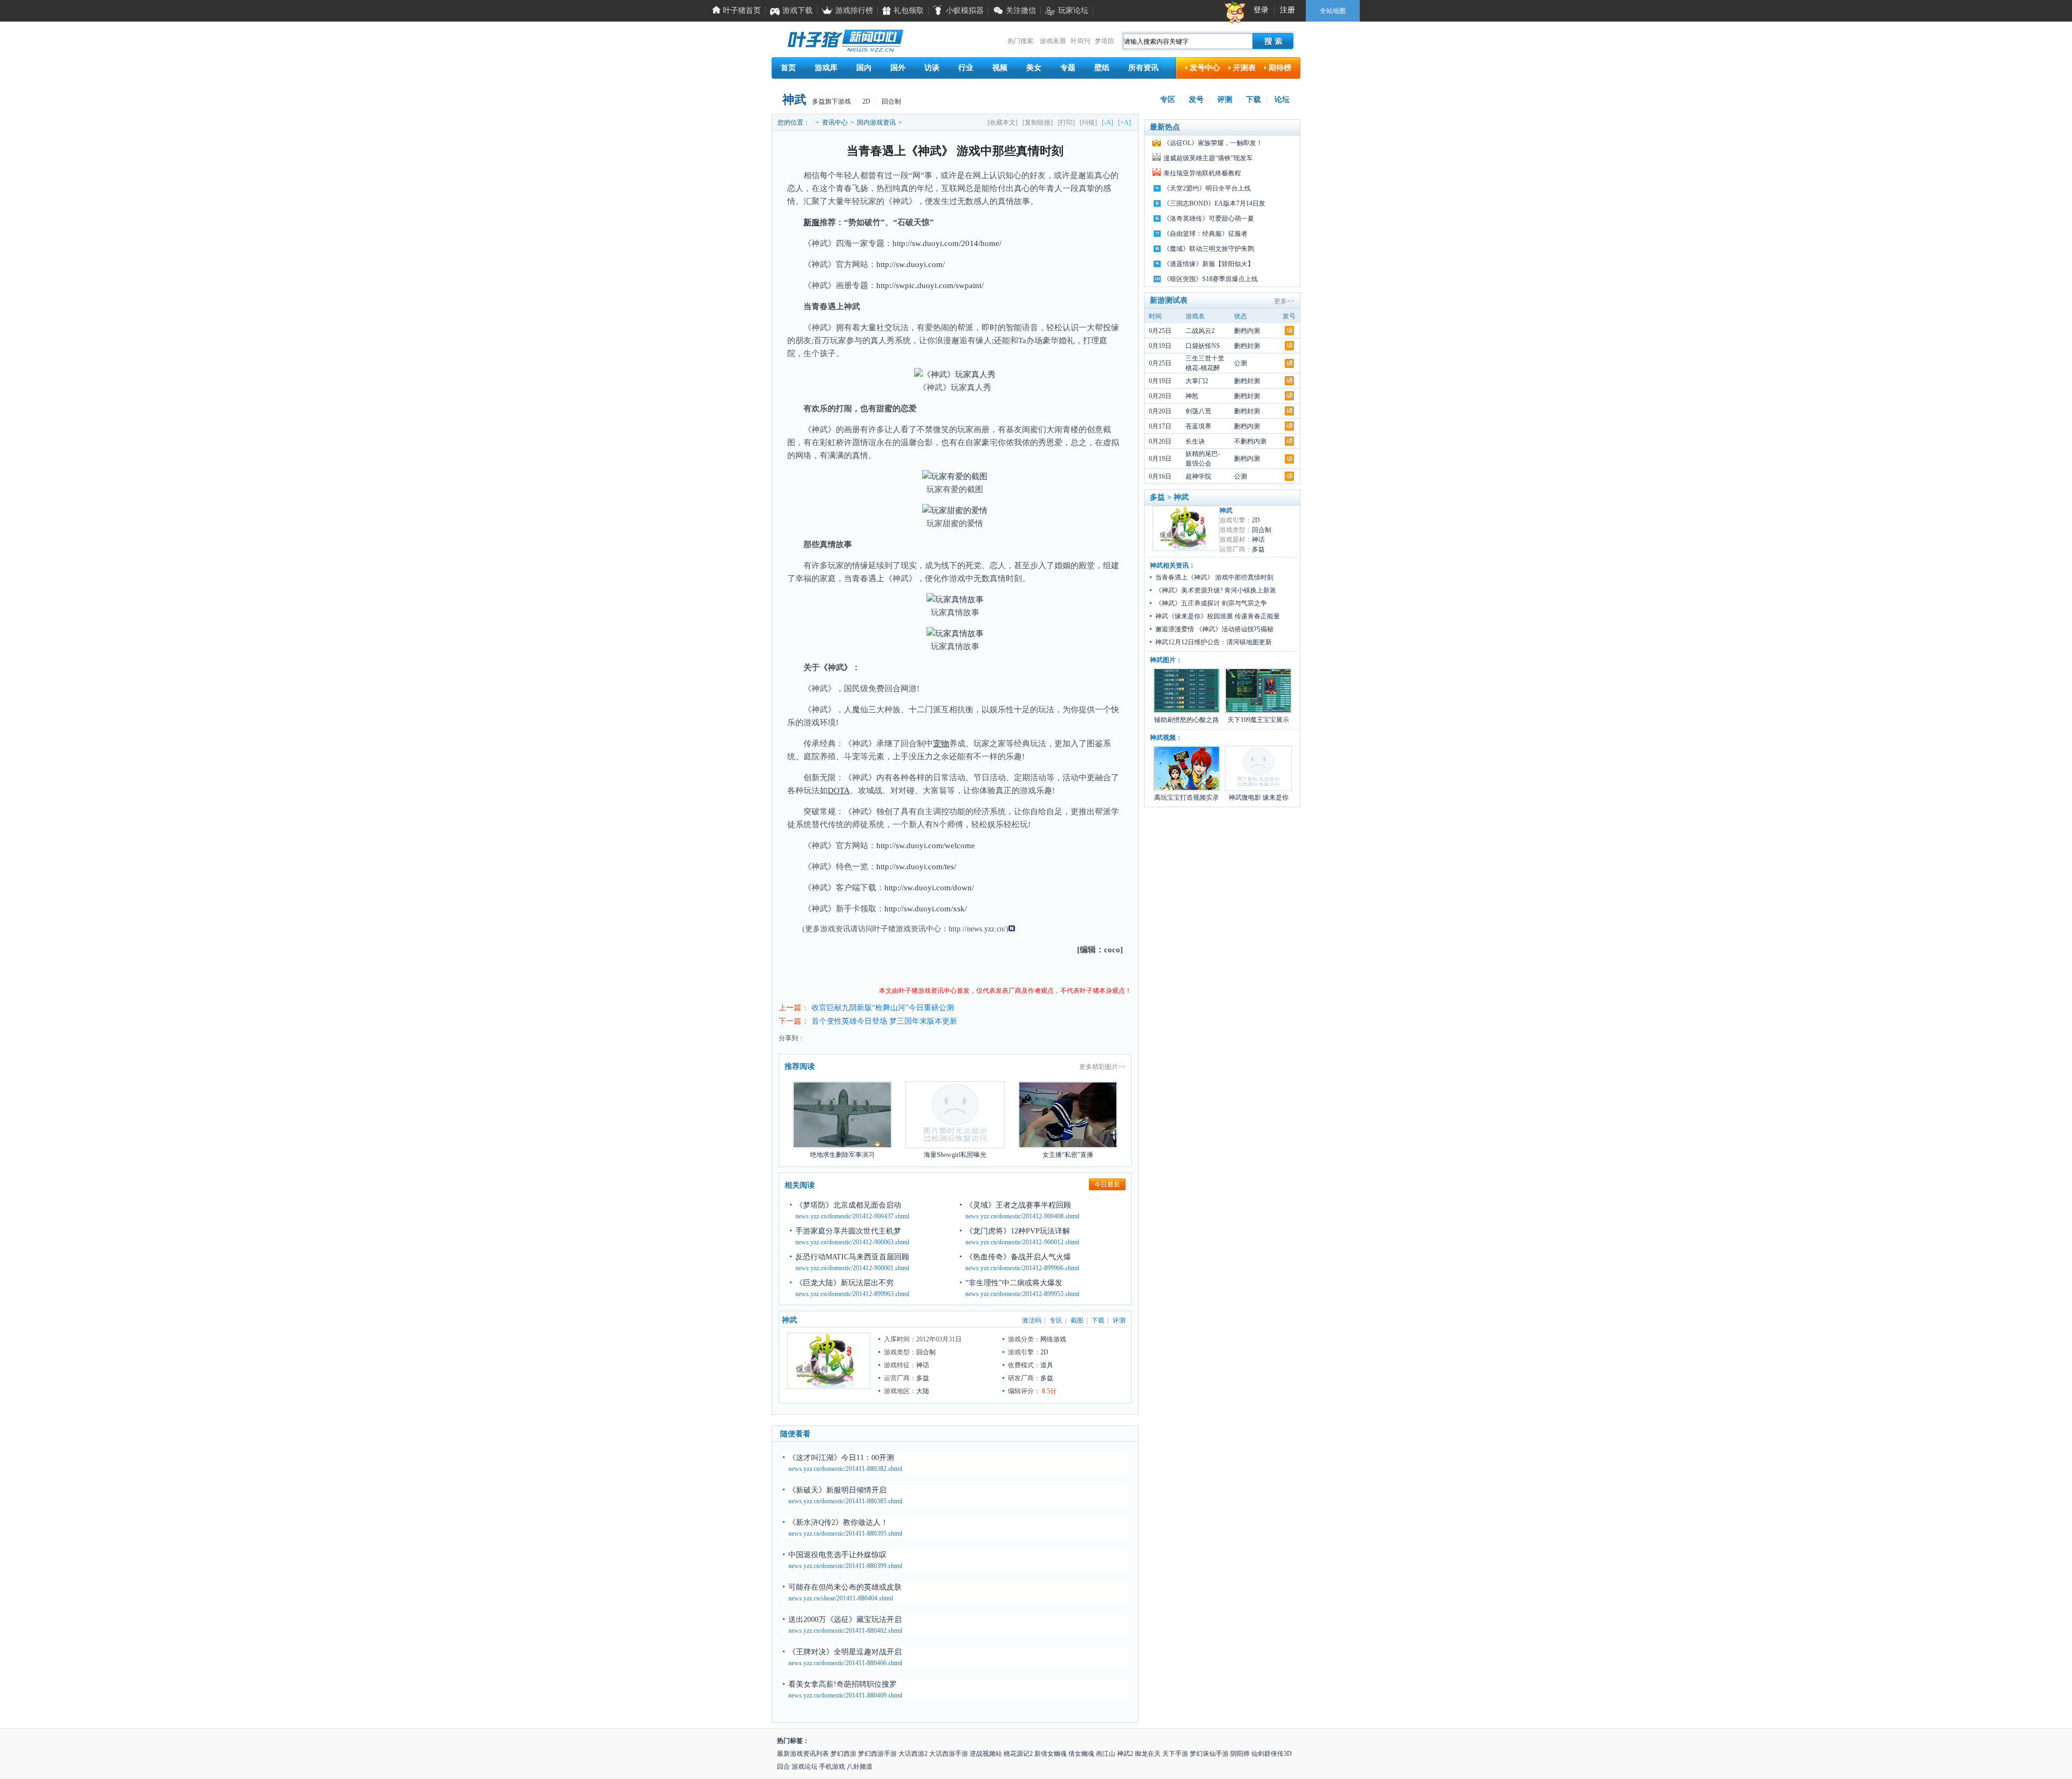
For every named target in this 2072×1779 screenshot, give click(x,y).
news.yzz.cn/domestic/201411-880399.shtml (845, 1566)
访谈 (932, 68)
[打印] (1066, 122)
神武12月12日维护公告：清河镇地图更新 (1214, 642)
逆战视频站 (986, 1754)
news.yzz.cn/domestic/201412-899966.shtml (1022, 1268)
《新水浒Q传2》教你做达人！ (838, 1522)
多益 (923, 1378)
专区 (1168, 100)
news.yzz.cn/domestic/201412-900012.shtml (1022, 1242)
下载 (1253, 100)
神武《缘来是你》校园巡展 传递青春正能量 (1218, 616)
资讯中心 (835, 122)
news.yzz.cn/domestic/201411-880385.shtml (845, 1501)
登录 (1261, 10)
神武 (794, 100)
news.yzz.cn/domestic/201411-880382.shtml (845, 1469)
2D (866, 101)
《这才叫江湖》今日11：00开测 (841, 1458)
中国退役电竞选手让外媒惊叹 (837, 1555)
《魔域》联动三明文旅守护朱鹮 (1209, 249)
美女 (1034, 68)
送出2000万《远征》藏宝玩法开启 (845, 1620)
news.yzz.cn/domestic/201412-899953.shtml (1022, 1294)
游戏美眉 (1053, 41)
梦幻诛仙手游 (1209, 1754)
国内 (864, 68)
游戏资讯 (911, 929)
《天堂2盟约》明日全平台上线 (1207, 188)
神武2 (1125, 1754)
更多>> (1284, 301)
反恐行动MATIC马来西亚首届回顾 (852, 1257)
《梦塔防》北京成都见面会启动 (848, 1205)
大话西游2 (913, 1754)
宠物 (941, 744)
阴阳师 (1240, 1754)
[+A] (1124, 122)
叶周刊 (1080, 41)
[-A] (1107, 122)
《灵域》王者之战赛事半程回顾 (1018, 1205)
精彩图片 (1105, 1067)
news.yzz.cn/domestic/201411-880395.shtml (845, 1533)
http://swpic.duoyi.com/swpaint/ (930, 285)
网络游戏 (1053, 1339)
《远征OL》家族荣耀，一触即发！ (1213, 143)
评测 (1225, 100)
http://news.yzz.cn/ (977, 929)
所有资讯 (1143, 68)
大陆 (923, 1391)
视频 (1000, 68)
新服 (812, 222)
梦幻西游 (843, 1754)
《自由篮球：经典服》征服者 (1205, 234)
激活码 (1032, 1320)
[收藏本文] (1003, 122)
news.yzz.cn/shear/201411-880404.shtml (841, 1598)
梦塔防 (1105, 41)
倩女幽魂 (1081, 1754)
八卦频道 (860, 1767)
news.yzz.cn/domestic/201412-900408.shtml (1022, 1216)
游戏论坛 (805, 1767)
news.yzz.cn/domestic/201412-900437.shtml (852, 1216)
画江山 (1106, 1754)
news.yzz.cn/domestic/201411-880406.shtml (845, 1663)
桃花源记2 (1018, 1754)
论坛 (1282, 100)
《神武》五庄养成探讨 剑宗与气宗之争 (1211, 603)
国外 (898, 68)
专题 (1068, 68)
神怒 (1192, 396)
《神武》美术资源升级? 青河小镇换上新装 (1216, 590)
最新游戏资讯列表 (803, 1754)
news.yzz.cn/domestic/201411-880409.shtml (845, 1695)
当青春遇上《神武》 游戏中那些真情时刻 (1214, 577)
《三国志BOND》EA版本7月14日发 (1214, 203)
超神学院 (1198, 476)
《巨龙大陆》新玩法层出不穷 (844, 1283)
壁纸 (1102, 68)
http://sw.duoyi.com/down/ (929, 888)
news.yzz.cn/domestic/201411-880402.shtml (845, 1631)
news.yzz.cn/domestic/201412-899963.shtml (852, 1294)
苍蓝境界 (1198, 426)
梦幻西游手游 (877, 1754)
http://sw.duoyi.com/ (911, 264)
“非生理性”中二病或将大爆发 (1014, 1283)
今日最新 (1107, 1184)
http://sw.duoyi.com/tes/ (916, 867)
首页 (788, 68)
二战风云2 (1200, 331)
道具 (1047, 1365)
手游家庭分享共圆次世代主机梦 (848, 1231)
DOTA (839, 790)
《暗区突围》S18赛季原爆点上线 (1211, 279)
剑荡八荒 (1198, 411)
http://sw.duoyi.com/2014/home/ (947, 243)
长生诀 (1195, 441)
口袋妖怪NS (1203, 346)
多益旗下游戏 (831, 101)
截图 (1077, 1320)
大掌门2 (1197, 381)
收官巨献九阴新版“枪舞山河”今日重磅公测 (883, 1008)
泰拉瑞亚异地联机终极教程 (1202, 173)
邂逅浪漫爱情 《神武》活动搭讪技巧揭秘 (1214, 629)
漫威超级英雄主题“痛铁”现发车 (1208, 158)
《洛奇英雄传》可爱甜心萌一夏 (1209, 219)
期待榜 (1280, 68)
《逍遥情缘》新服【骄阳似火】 (1209, 264)
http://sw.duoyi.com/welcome (926, 846)
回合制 (891, 101)
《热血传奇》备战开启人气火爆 (1018, 1257)
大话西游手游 (949, 1754)
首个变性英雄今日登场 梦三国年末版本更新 (884, 1021)
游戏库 (826, 68)
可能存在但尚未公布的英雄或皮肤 (845, 1587)
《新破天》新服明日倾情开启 (837, 1490)
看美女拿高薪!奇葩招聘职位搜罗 (843, 1684)
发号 (1196, 100)
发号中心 (1205, 68)
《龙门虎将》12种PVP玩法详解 (1018, 1231)
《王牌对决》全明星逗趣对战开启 (845, 1652)
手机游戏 (832, 1767)
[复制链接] (1038, 122)
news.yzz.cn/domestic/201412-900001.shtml (852, 1268)
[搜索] (1273, 41)
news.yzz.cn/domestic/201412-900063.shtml (852, 1242)
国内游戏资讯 (876, 122)
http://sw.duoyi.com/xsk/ (926, 909)
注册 (1287, 10)
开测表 (1244, 68)
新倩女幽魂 (1051, 1754)
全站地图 (1333, 11)
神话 (923, 1365)
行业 (966, 68)
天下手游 (1175, 1754)
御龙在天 (1148, 1754)
